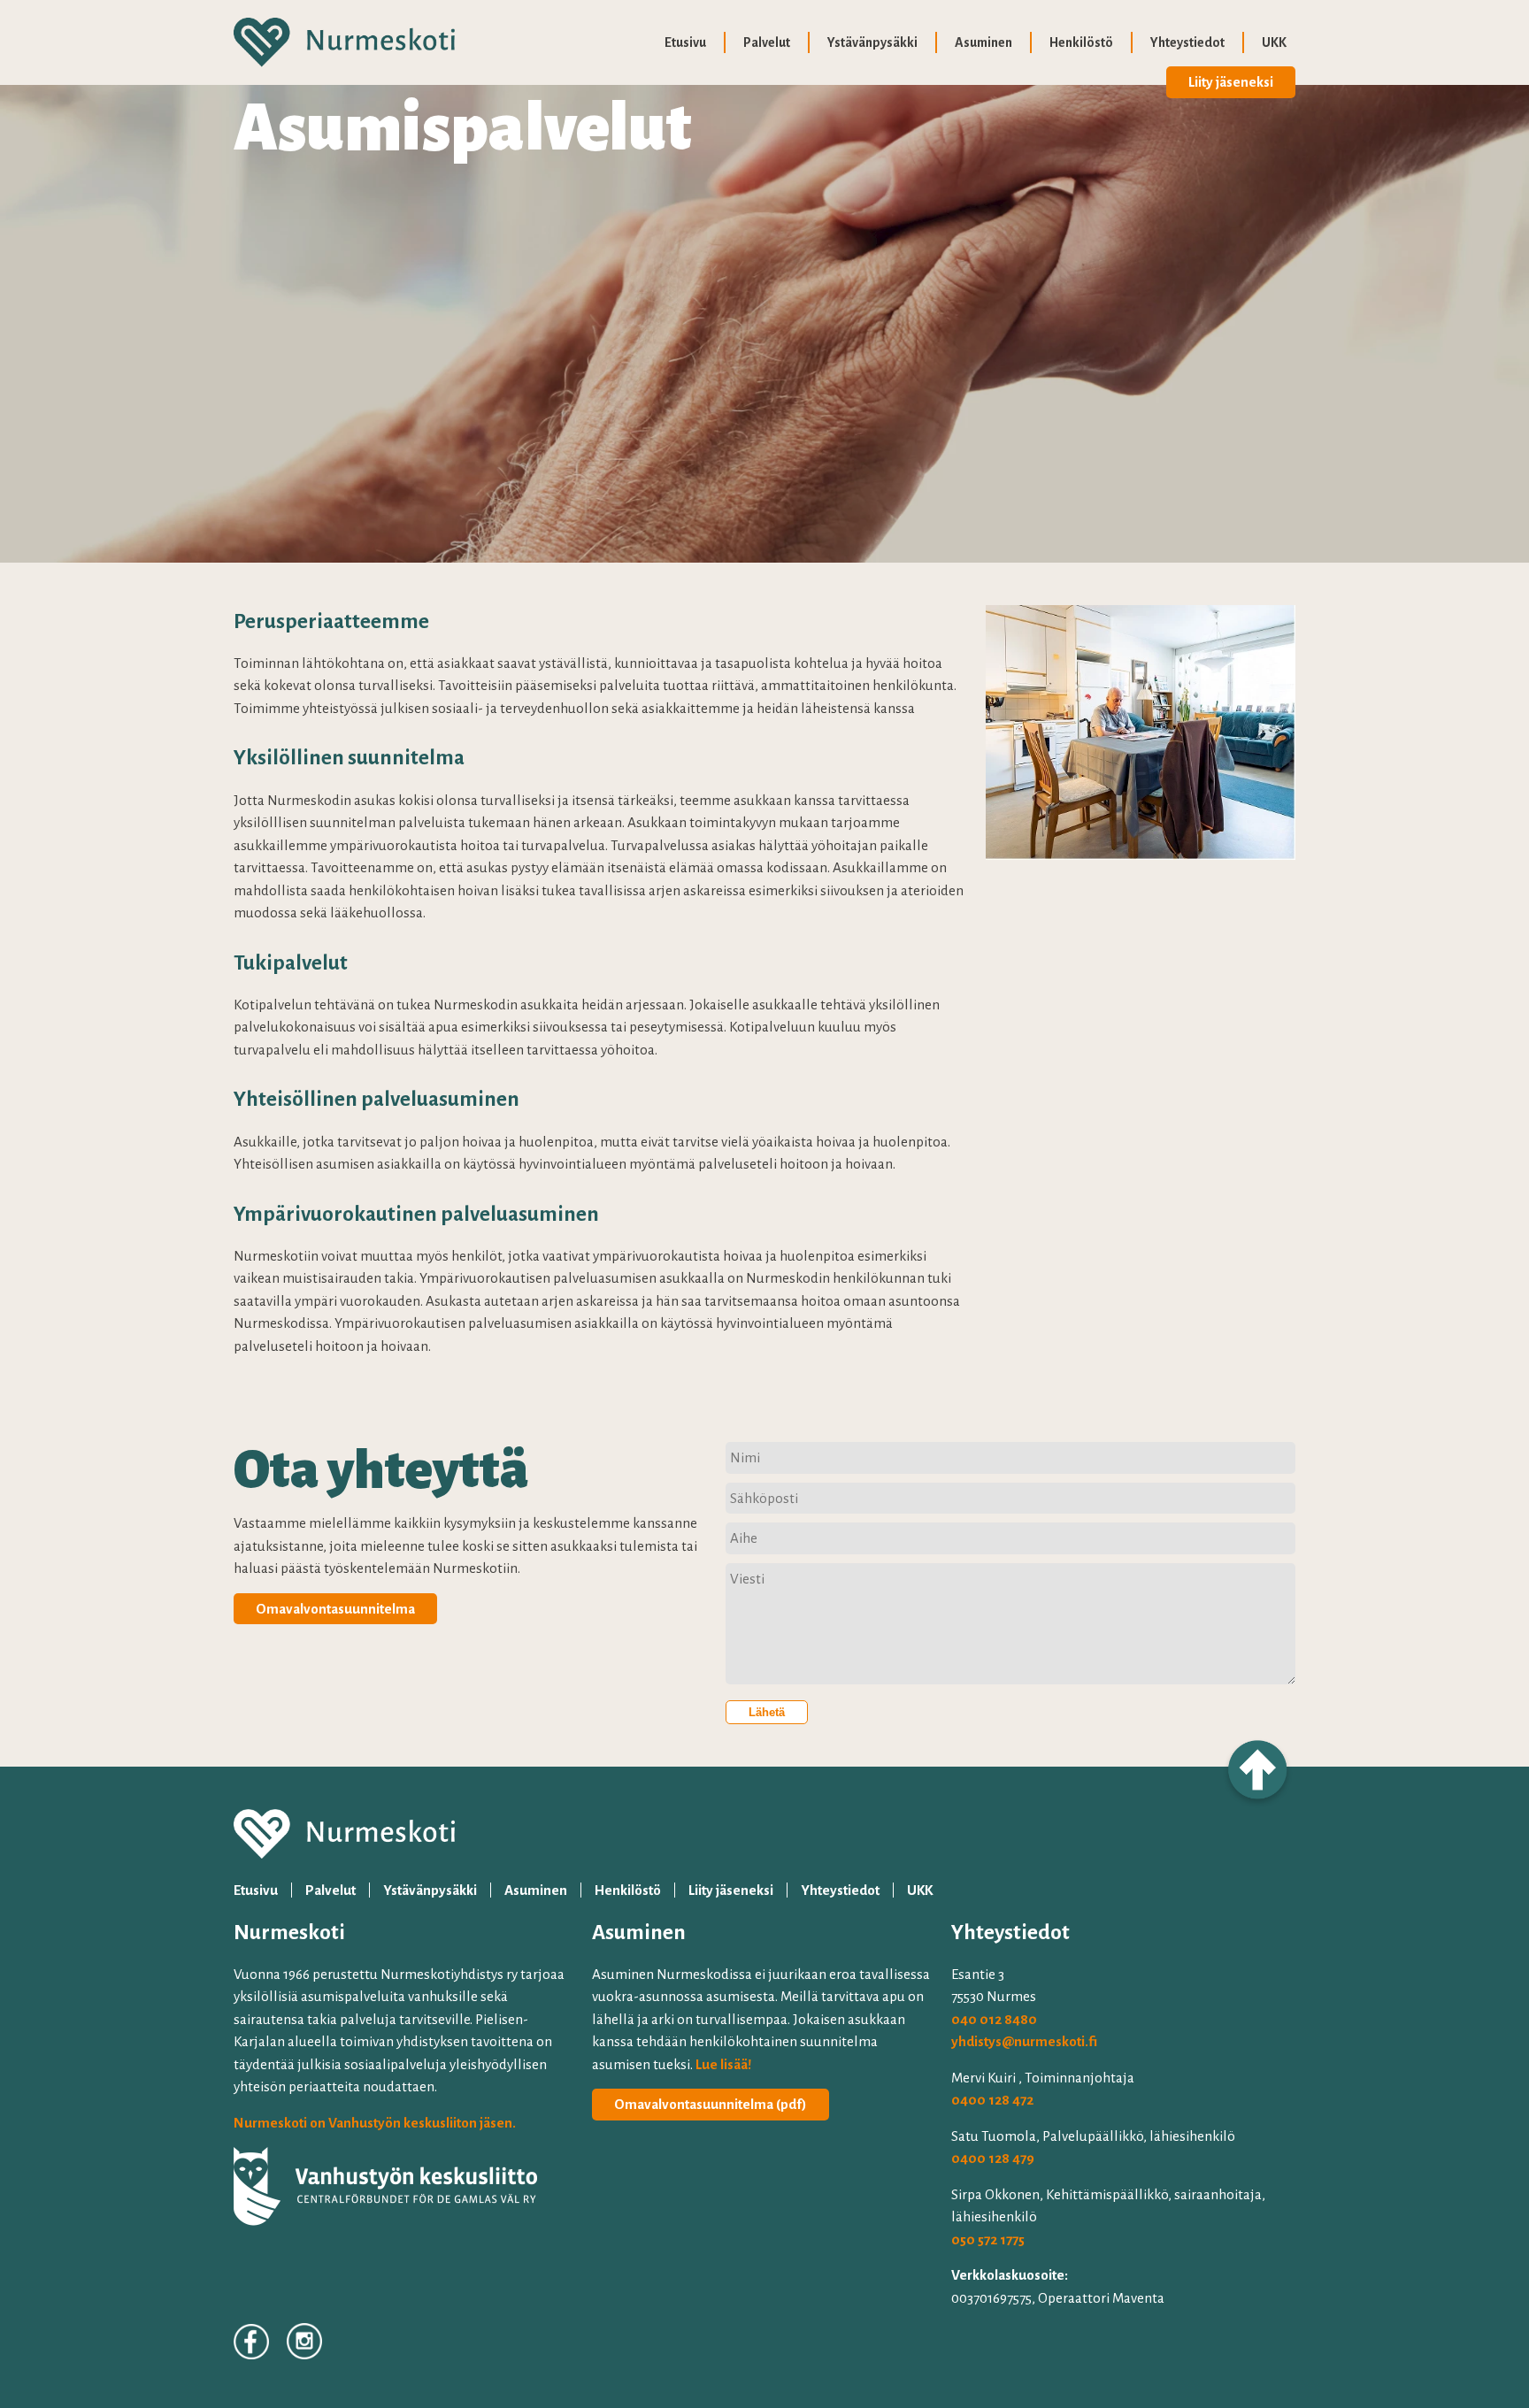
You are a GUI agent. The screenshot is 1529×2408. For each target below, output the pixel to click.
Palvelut (767, 42)
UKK (1274, 42)
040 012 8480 (994, 2019)
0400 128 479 (993, 2158)
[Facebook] (251, 2345)
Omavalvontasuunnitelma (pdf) (711, 2104)
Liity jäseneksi (1231, 82)
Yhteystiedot (1187, 42)
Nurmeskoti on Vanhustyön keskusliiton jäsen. (375, 2123)
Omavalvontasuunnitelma (335, 1609)
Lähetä (767, 1712)
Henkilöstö (1081, 42)
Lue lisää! (723, 2064)
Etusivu (685, 42)
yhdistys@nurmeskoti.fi (1024, 2041)
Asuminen (983, 42)
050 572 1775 (988, 2239)
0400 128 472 (992, 2100)
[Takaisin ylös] (1258, 1777)
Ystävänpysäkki (872, 42)
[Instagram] (304, 2344)
